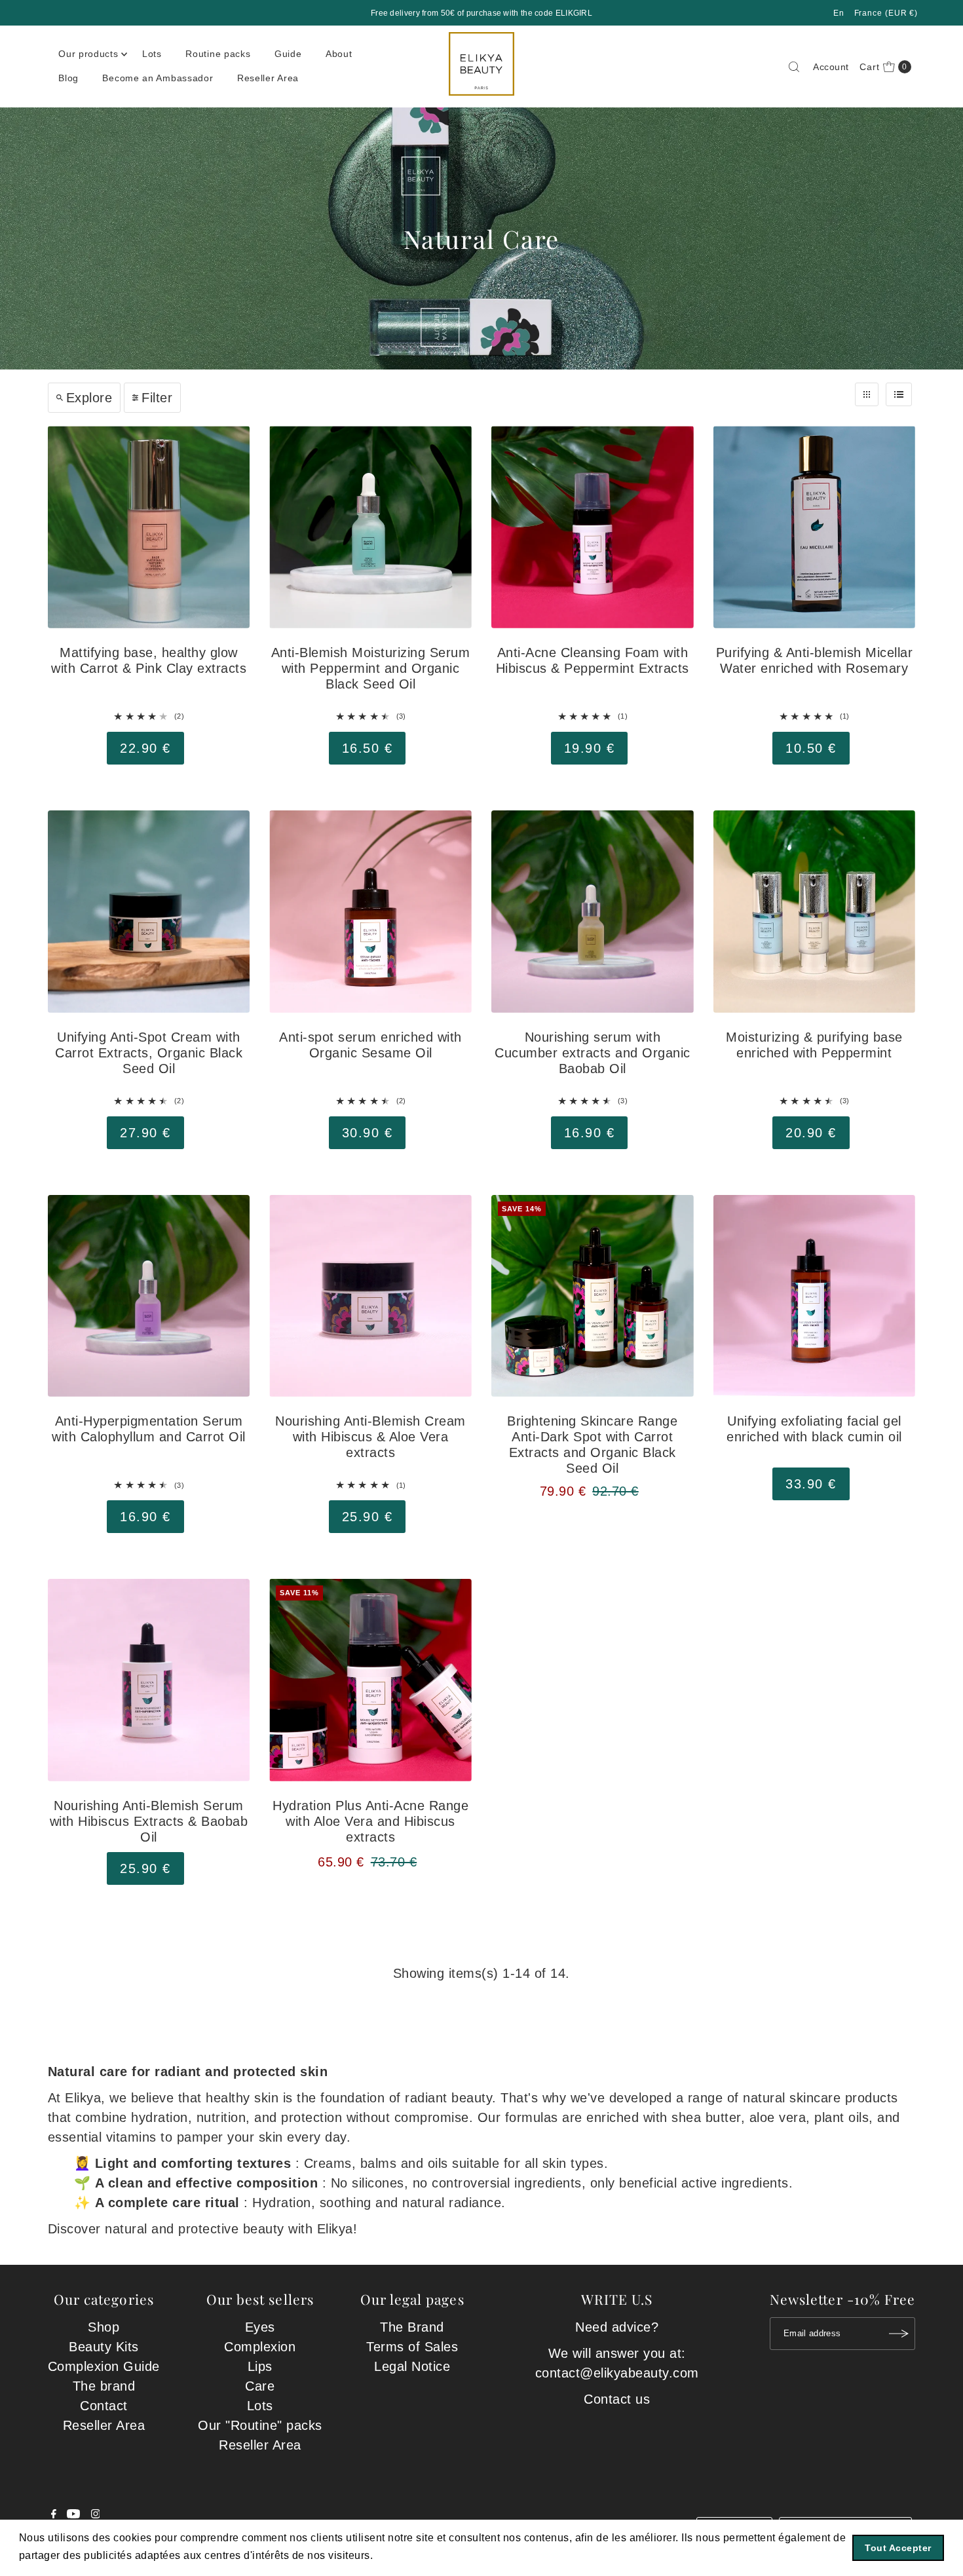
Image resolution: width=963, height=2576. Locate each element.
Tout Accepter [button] (898, 2548)
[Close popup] (729, 1159)
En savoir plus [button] (413, 2555)
